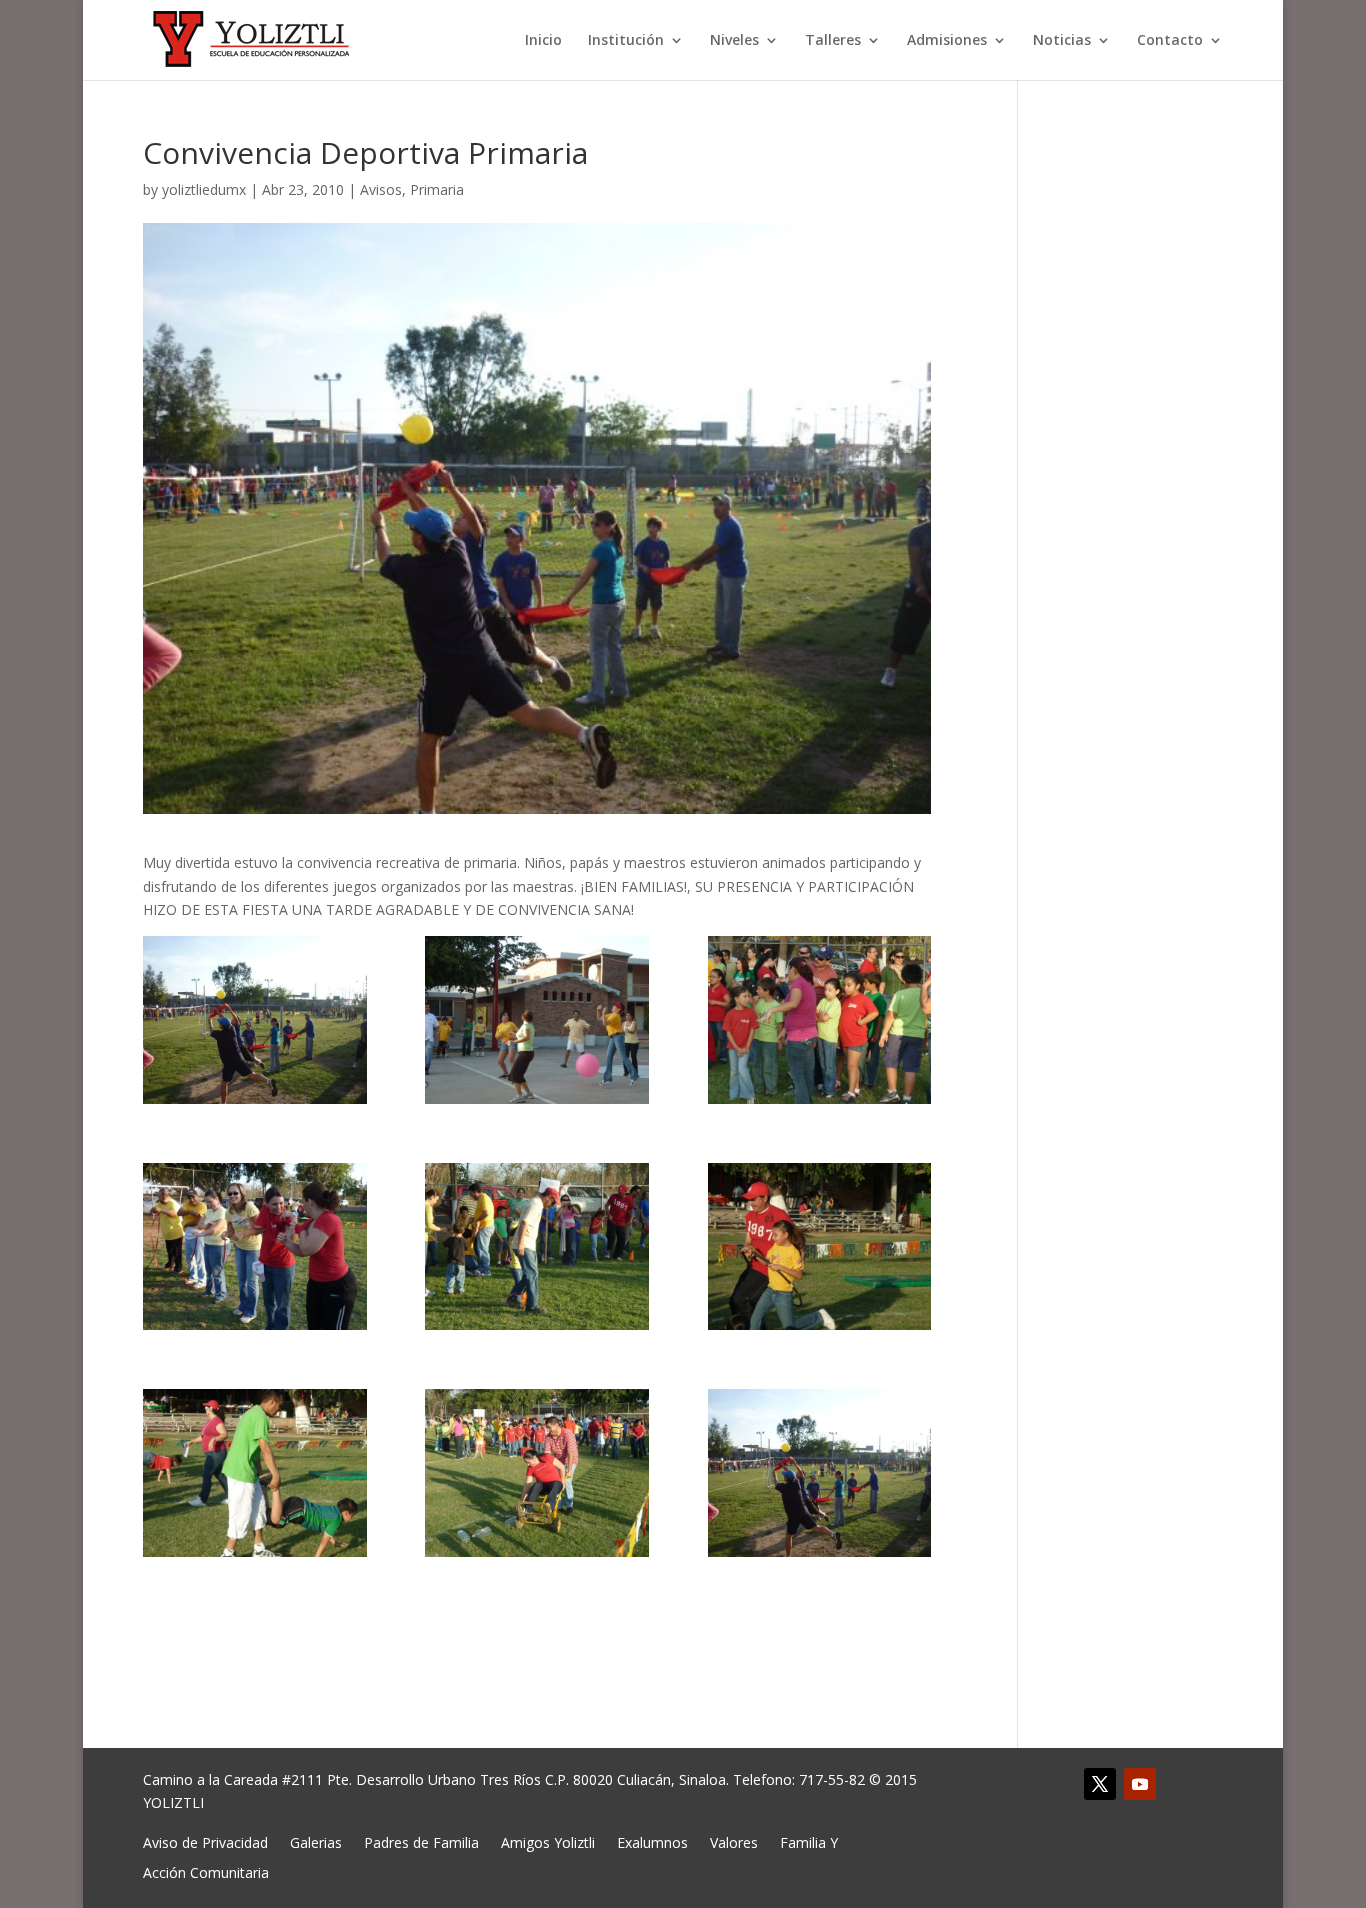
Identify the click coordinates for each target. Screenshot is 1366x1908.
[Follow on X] (1100, 1784)
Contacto (1170, 41)
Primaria (437, 189)
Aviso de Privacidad (205, 1841)
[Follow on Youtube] (1140, 1784)
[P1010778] (820, 1020)
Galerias (316, 1841)
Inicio (543, 41)
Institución (626, 41)
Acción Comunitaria (206, 1871)
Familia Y (809, 1841)
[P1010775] (255, 1247)
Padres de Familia (421, 1841)
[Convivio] (820, 1473)
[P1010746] (255, 1473)
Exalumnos (652, 1841)
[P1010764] (537, 1247)
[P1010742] (537, 1473)
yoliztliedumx (204, 189)
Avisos (381, 189)
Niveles (734, 41)
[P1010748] (820, 1247)
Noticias (1062, 41)
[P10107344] (255, 1020)
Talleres (833, 41)
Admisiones (947, 41)
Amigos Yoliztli (548, 1841)
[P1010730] (537, 1020)
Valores (734, 1841)
